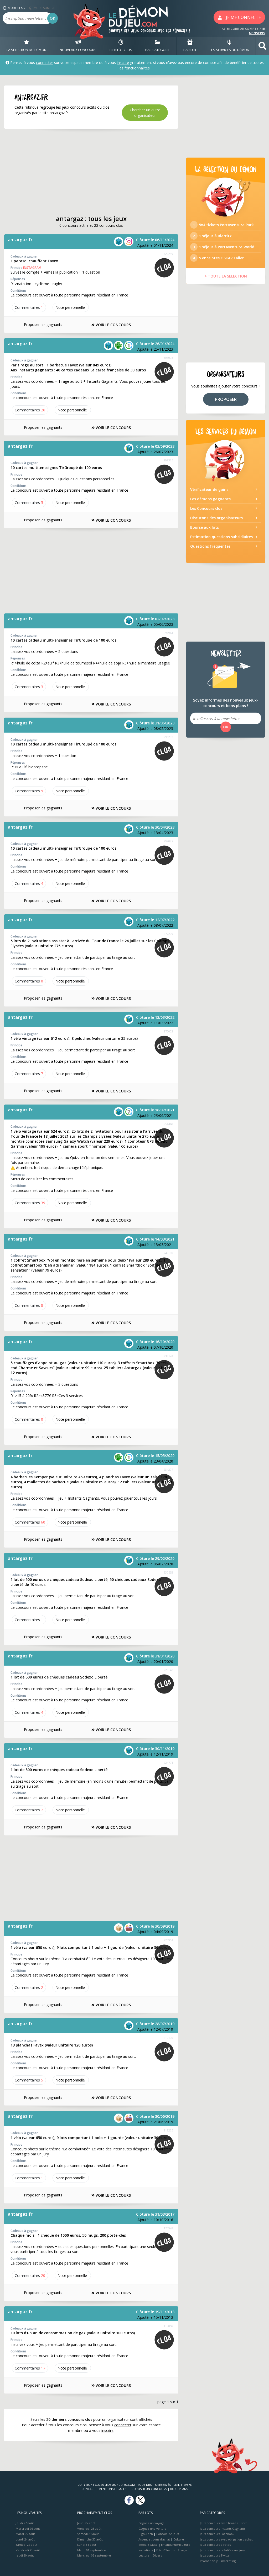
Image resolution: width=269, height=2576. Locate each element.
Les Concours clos (206, 508)
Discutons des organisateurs (216, 518)
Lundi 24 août (25, 2539)
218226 (168, 2130)
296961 (168, 633)
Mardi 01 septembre (92, 2550)
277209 (168, 934)
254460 (168, 1124)
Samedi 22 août (27, 2545)
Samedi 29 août (88, 2534)
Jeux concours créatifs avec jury (222, 2550)
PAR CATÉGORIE (158, 50)
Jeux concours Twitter (215, 2555)
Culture (179, 2539)
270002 (168, 1031)
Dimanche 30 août (90, 2539)
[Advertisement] (91, 172)
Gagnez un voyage (151, 2523)
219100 (168, 2038)
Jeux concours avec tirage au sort (223, 2523)
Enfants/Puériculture (176, 2545)
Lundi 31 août (87, 2545)
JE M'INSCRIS (257, 31)
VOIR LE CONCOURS (113, 325)
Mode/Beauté (148, 2545)
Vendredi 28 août (89, 2529)
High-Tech (146, 2534)
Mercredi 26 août (28, 2529)
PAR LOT (190, 50)
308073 (168, 358)
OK (53, 18)
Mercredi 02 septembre (94, 2555)
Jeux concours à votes (215, 2545)
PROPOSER (226, 399)
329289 (168, 254)
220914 (168, 1940)
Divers (157, 2555)
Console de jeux (168, 2534)
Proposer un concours (148, 2489)
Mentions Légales (112, 2489)
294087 (168, 841)
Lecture (144, 2555)
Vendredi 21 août (28, 2550)
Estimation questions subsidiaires (221, 537)
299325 (168, 460)
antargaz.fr (20, 240)
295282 (168, 737)
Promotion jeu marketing (218, 2561)
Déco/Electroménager (172, 2550)
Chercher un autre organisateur (145, 113)
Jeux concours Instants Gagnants (223, 2529)
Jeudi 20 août (25, 2555)
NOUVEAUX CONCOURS (78, 50)
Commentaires (29, 307)
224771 (168, 1763)
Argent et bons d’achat (154, 2539)
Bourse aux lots (205, 527)
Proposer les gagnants (43, 324)
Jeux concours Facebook (217, 2534)
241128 (168, 1356)
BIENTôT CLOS (121, 50)
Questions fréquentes (210, 546)
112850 (168, 2326)
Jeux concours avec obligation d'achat (226, 2539)
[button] (262, 46)
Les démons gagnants (210, 499)
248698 (168, 1253)
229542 (168, 1670)
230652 (168, 1572)
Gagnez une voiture (152, 2529)
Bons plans (179, 2489)
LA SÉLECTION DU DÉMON (27, 50)
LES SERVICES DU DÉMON (229, 50)
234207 (168, 1470)
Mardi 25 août (25, 2534)
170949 (168, 2228)
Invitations (146, 2550)
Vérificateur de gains (209, 489)
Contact (88, 2489)
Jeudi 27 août (25, 2523)
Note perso (70, 307)
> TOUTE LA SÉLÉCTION (226, 276)
